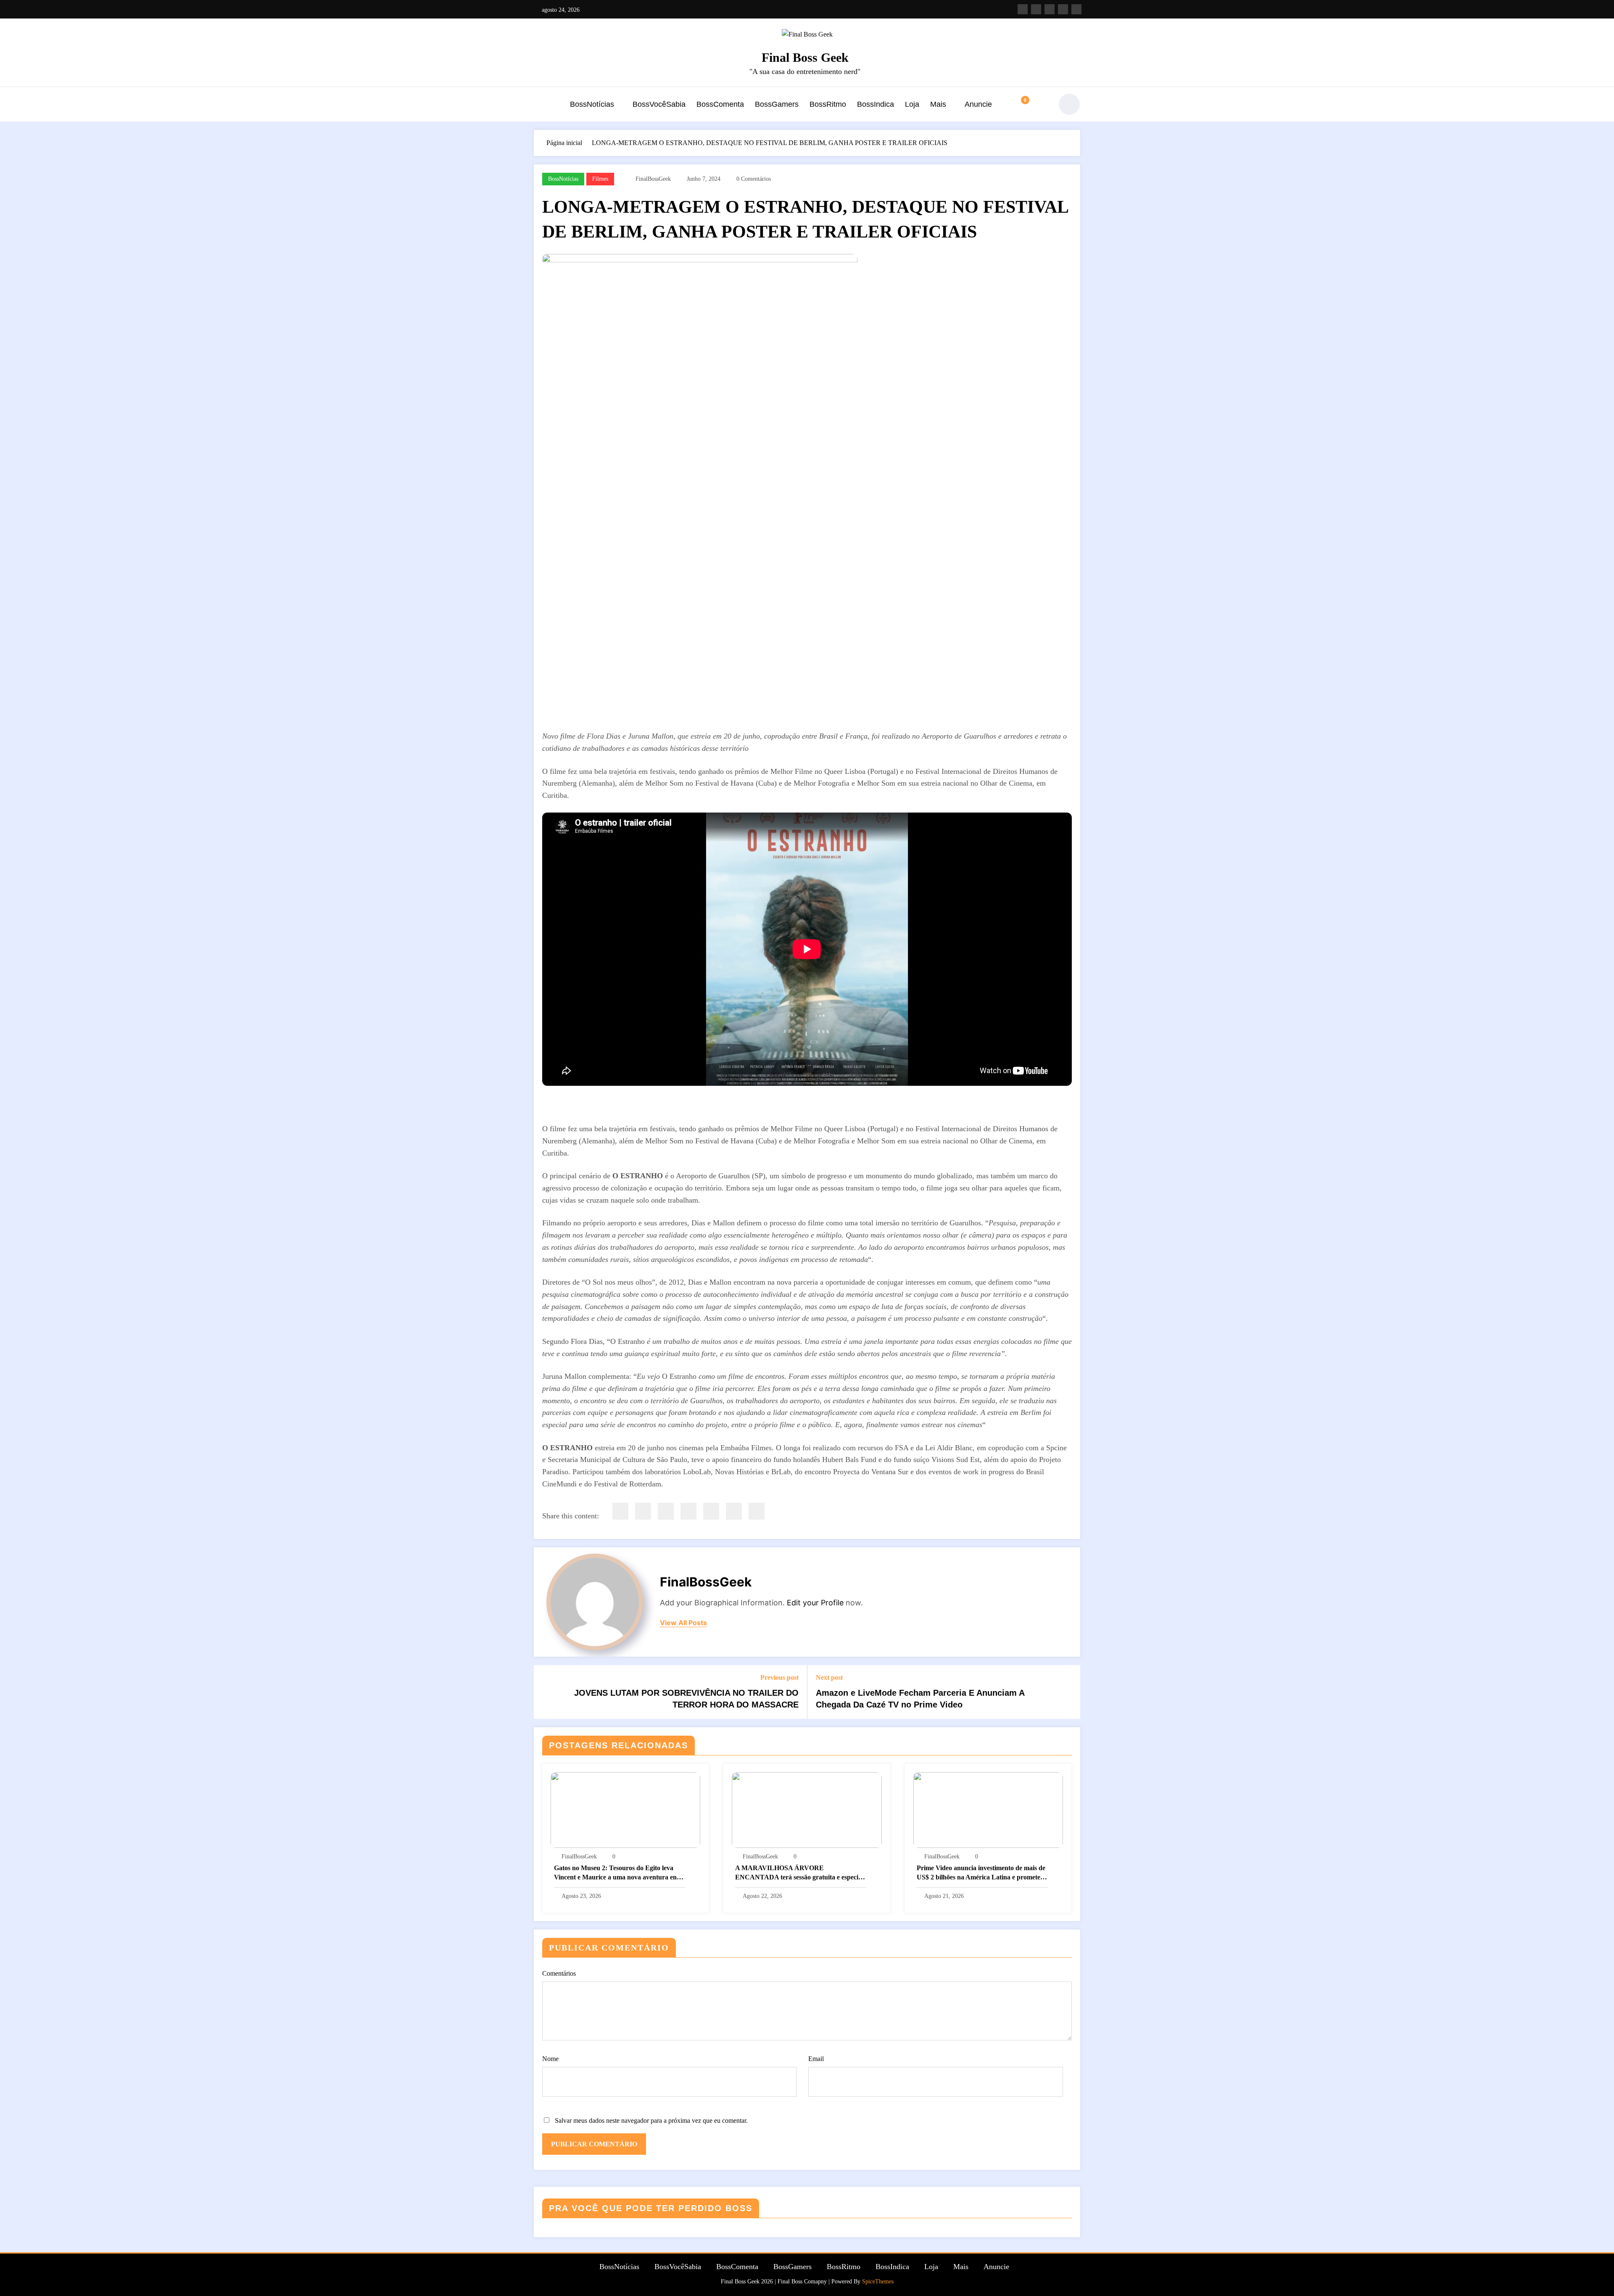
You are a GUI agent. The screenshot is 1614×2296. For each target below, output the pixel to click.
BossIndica (876, 104)
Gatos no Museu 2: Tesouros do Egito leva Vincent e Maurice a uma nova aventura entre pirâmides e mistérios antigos (619, 1873)
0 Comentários (754, 179)
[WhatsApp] (734, 1511)
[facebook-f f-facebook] (1036, 9)
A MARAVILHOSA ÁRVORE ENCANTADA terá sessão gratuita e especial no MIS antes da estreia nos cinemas (799, 1873)
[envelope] (688, 1511)
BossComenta (720, 104)
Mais (938, 104)
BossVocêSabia (659, 104)
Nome (550, 2059)
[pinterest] (711, 1511)
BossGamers (777, 104)
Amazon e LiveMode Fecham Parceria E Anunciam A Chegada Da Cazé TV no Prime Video (920, 1699)
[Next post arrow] (1068, 1692)
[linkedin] (666, 1511)
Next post (829, 1677)
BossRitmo (828, 104)
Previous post (779, 1677)
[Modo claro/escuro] (1069, 104)
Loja (912, 104)
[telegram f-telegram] (1076, 9)
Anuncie (978, 104)
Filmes (600, 179)
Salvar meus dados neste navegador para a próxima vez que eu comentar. (651, 2121)
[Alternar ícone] (540, 105)
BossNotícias (592, 104)
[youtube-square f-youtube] (1050, 9)
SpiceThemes (878, 2281)
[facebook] (620, 1511)
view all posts (683, 1623)
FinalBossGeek (653, 179)
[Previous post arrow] (546, 1692)
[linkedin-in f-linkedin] (1063, 9)
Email (816, 2059)
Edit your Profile (815, 1603)
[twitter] (643, 1511)
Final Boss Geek (805, 57)
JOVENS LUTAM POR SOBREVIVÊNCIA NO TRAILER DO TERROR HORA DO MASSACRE (686, 1699)
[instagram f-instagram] (1023, 9)
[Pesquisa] (1040, 104)
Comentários (559, 1973)
